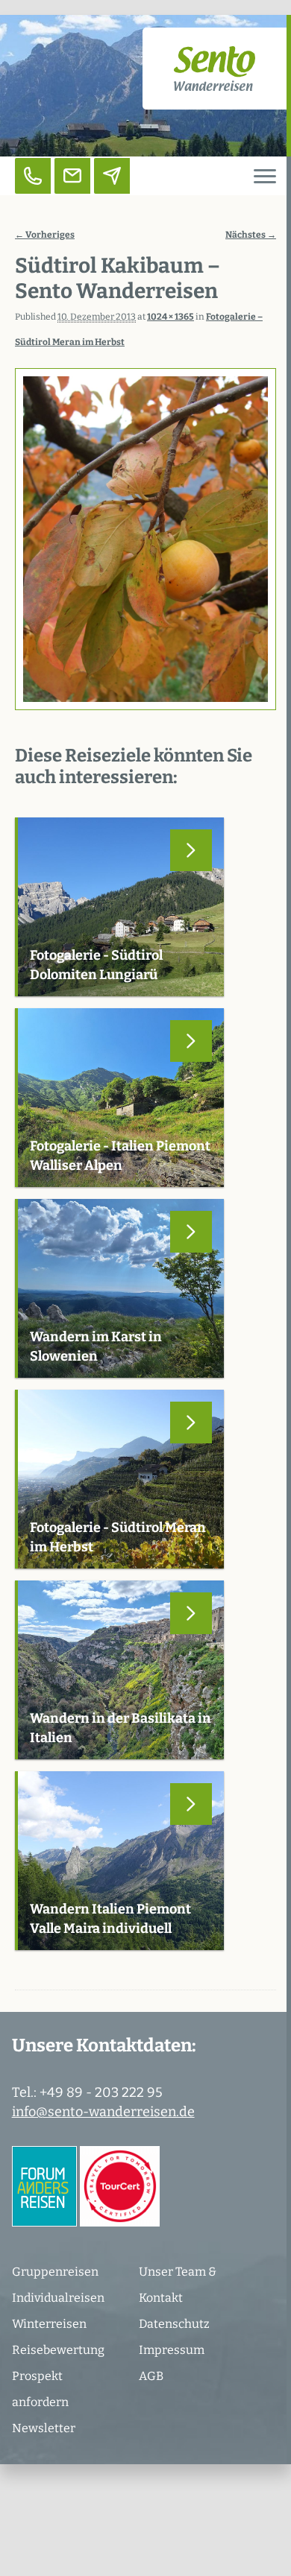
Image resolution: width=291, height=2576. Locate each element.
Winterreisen (49, 2324)
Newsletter (44, 2428)
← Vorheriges (45, 235)
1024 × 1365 (170, 317)
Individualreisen (58, 2298)
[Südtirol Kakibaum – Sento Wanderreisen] (145, 539)
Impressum (172, 2350)
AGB (151, 2376)
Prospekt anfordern (40, 2389)
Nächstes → (251, 235)
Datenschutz (174, 2324)
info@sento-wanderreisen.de (103, 2112)
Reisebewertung (58, 2350)
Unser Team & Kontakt (178, 2285)
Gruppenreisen (55, 2272)
